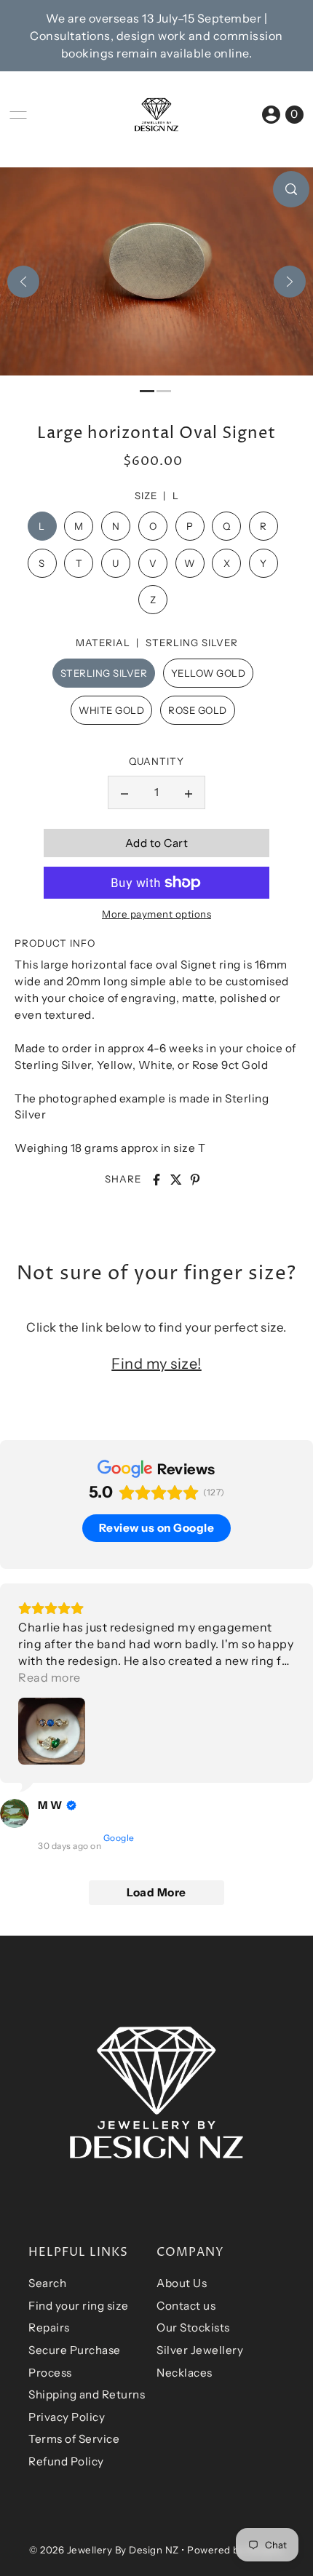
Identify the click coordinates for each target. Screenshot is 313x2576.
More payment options (156, 914)
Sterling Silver (104, 673)
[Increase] (189, 792)
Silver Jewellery (200, 2350)
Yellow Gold (209, 673)
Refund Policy (66, 2461)
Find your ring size (79, 2306)
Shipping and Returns (87, 2394)
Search (47, 2283)
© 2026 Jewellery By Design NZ (104, 2550)
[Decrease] (124, 792)
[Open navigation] (18, 115)
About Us (182, 2283)
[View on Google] (15, 1813)
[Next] (290, 282)
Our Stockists (193, 2327)
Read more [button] (49, 1677)
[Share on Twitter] (176, 1180)
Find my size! (156, 1364)
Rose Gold (198, 710)
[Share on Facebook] (156, 1180)
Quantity (156, 761)
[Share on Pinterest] (195, 1180)
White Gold (111, 710)
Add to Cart (157, 843)
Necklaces (185, 2373)
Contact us (186, 2306)
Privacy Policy (67, 2417)
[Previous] (23, 282)
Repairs (49, 2327)
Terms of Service (74, 2439)
